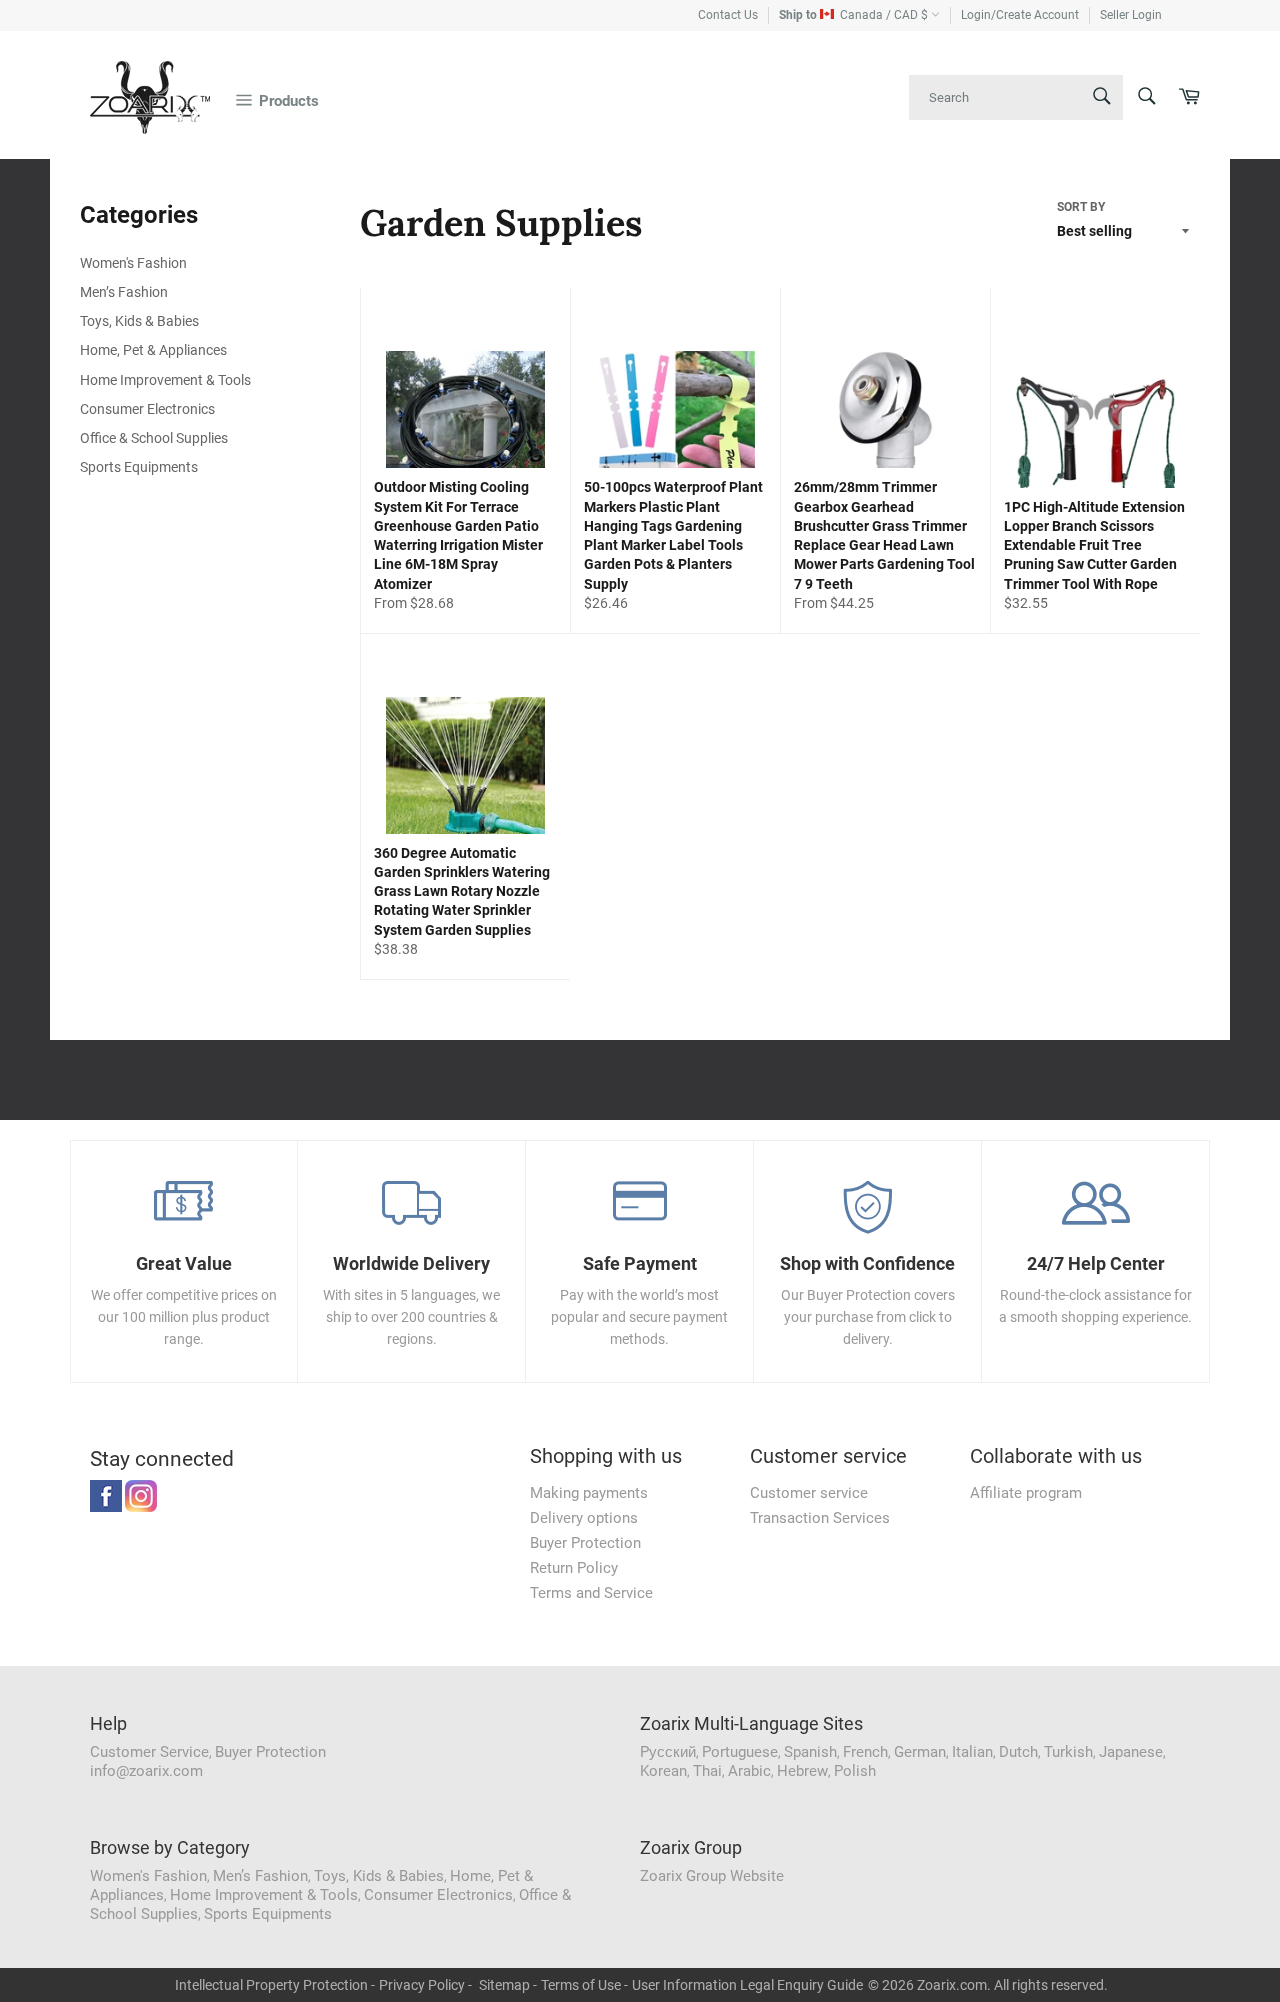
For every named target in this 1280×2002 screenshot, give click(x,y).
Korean (663, 1771)
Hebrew (802, 1771)
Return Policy (574, 1568)
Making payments (589, 1493)
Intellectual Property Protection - (275, 1985)
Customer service (809, 1493)
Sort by (1081, 207)
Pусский (668, 1752)
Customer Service (149, 1752)
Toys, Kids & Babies (139, 321)
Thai (707, 1771)
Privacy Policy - (425, 1985)
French (865, 1752)
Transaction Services (820, 1518)
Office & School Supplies (154, 438)
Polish (855, 1771)
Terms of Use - (584, 1985)
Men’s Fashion (124, 292)
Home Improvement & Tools (165, 380)
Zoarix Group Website (712, 1876)
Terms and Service (591, 1593)
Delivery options (584, 1518)
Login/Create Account (1020, 15)
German (920, 1752)
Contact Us (728, 15)
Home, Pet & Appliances (153, 350)
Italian (972, 1752)
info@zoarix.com (146, 1771)
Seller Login (1131, 15)
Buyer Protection (585, 1543)
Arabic (749, 1771)
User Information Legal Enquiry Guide (747, 1985)
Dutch (1018, 1752)
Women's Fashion (133, 263)
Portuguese (740, 1752)
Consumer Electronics (147, 409)
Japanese (1131, 1752)
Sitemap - (508, 1985)
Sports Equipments (139, 467)
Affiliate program (1026, 1493)
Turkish (1068, 1752)
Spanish (810, 1752)
